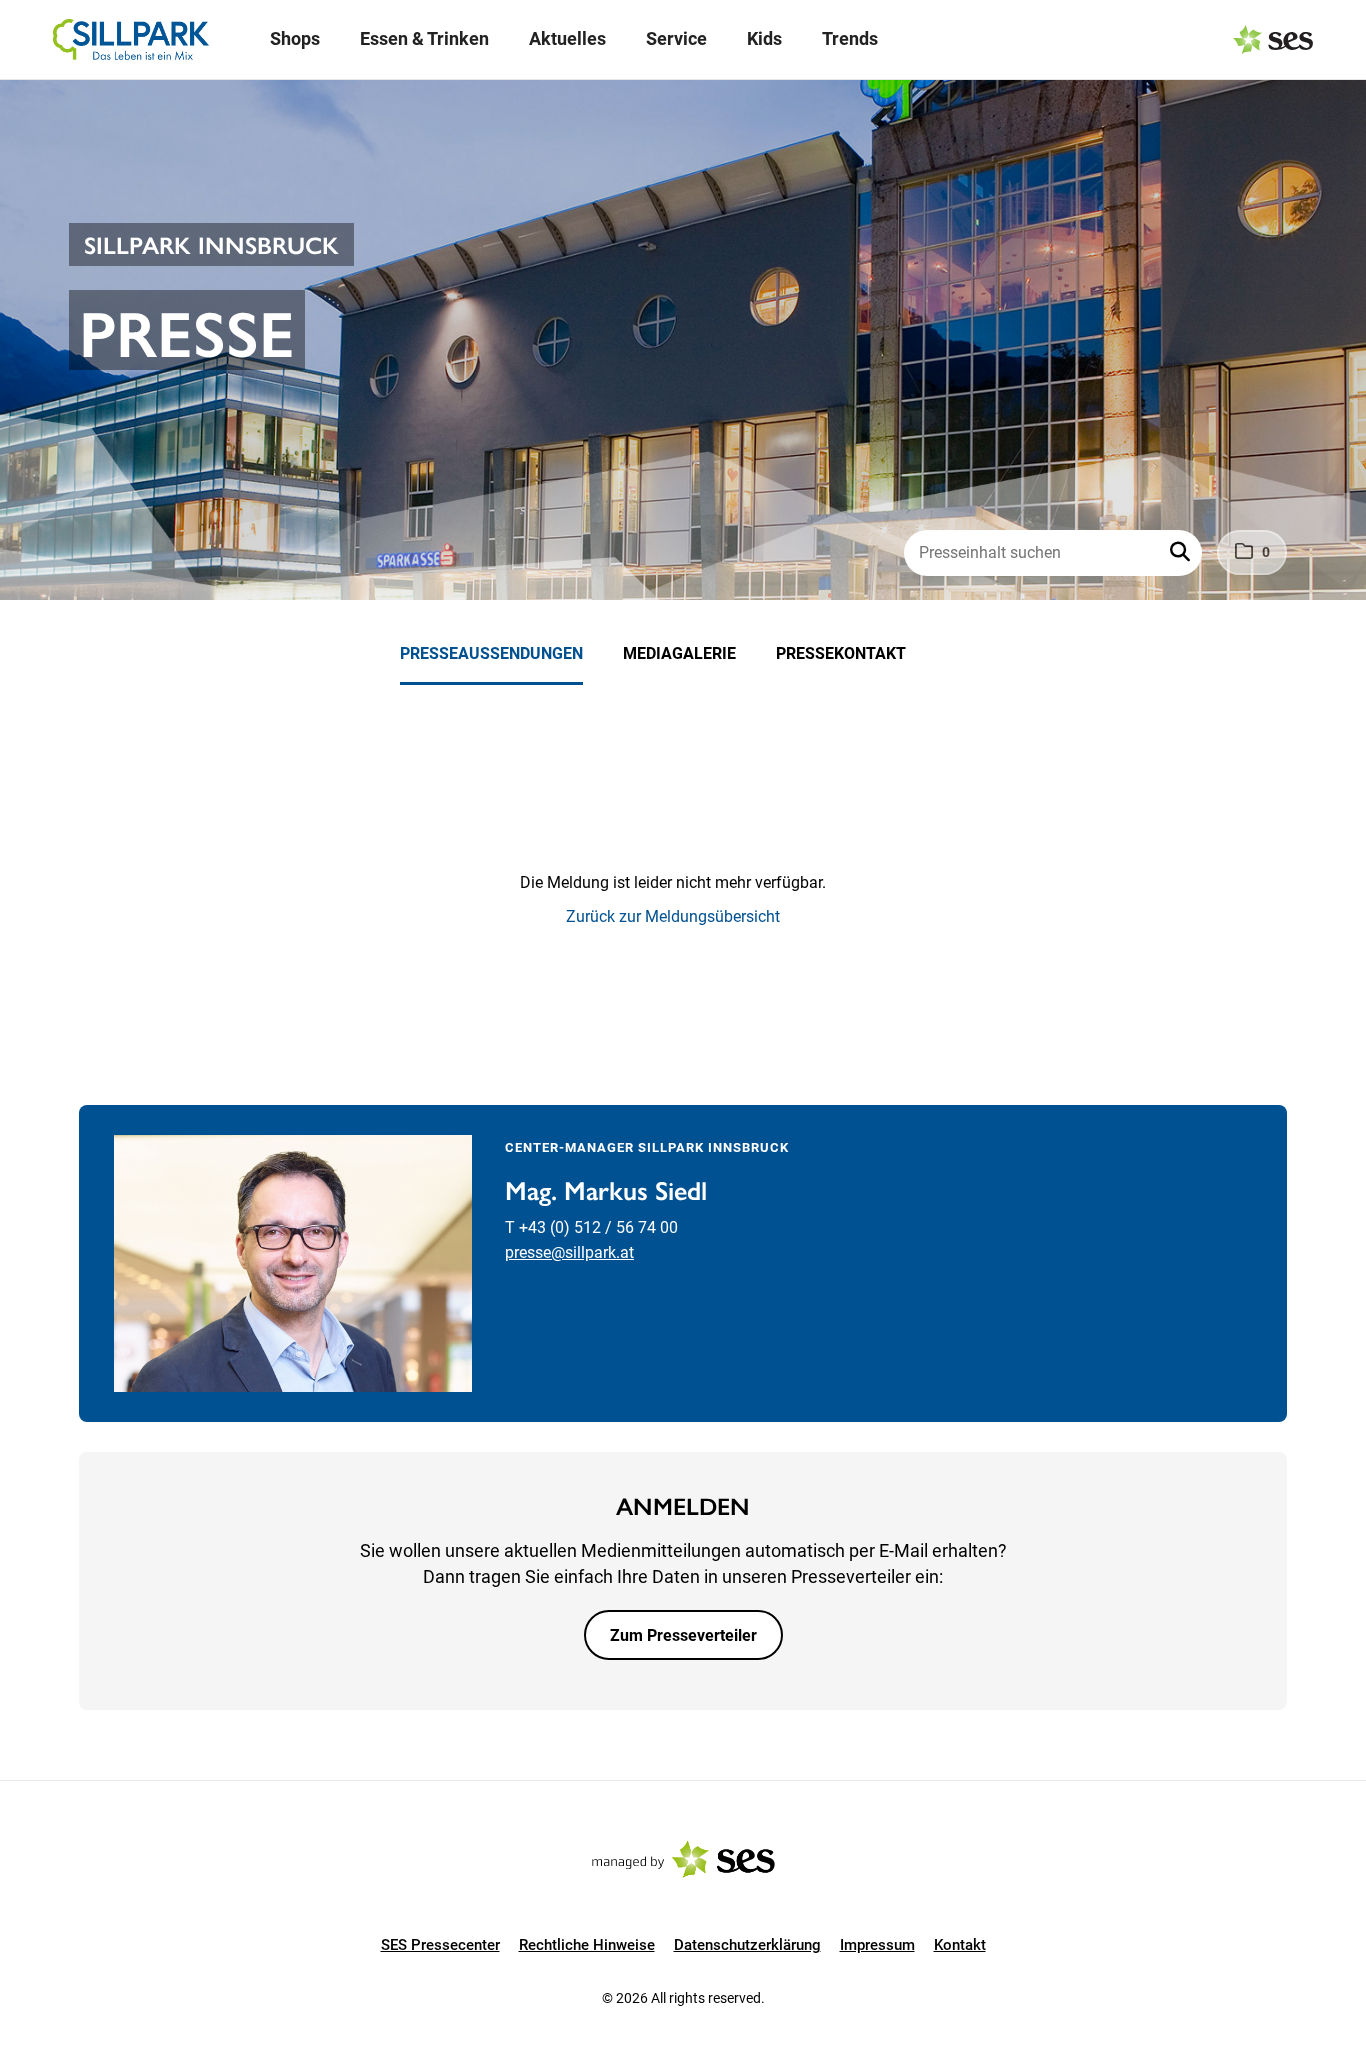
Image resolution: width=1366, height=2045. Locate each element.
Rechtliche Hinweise (587, 1945)
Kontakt (960, 1945)
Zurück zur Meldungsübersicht (673, 916)
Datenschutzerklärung (747, 1945)
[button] (1182, 553)
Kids (764, 38)
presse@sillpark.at (569, 1252)
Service (676, 38)
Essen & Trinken (424, 38)
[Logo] (131, 40)
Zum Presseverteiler (683, 1635)
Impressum (877, 1945)
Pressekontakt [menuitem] (841, 653)
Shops (295, 38)
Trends (850, 38)
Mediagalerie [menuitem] (679, 653)
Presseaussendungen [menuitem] (491, 653)
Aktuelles (567, 38)
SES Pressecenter (440, 1945)
